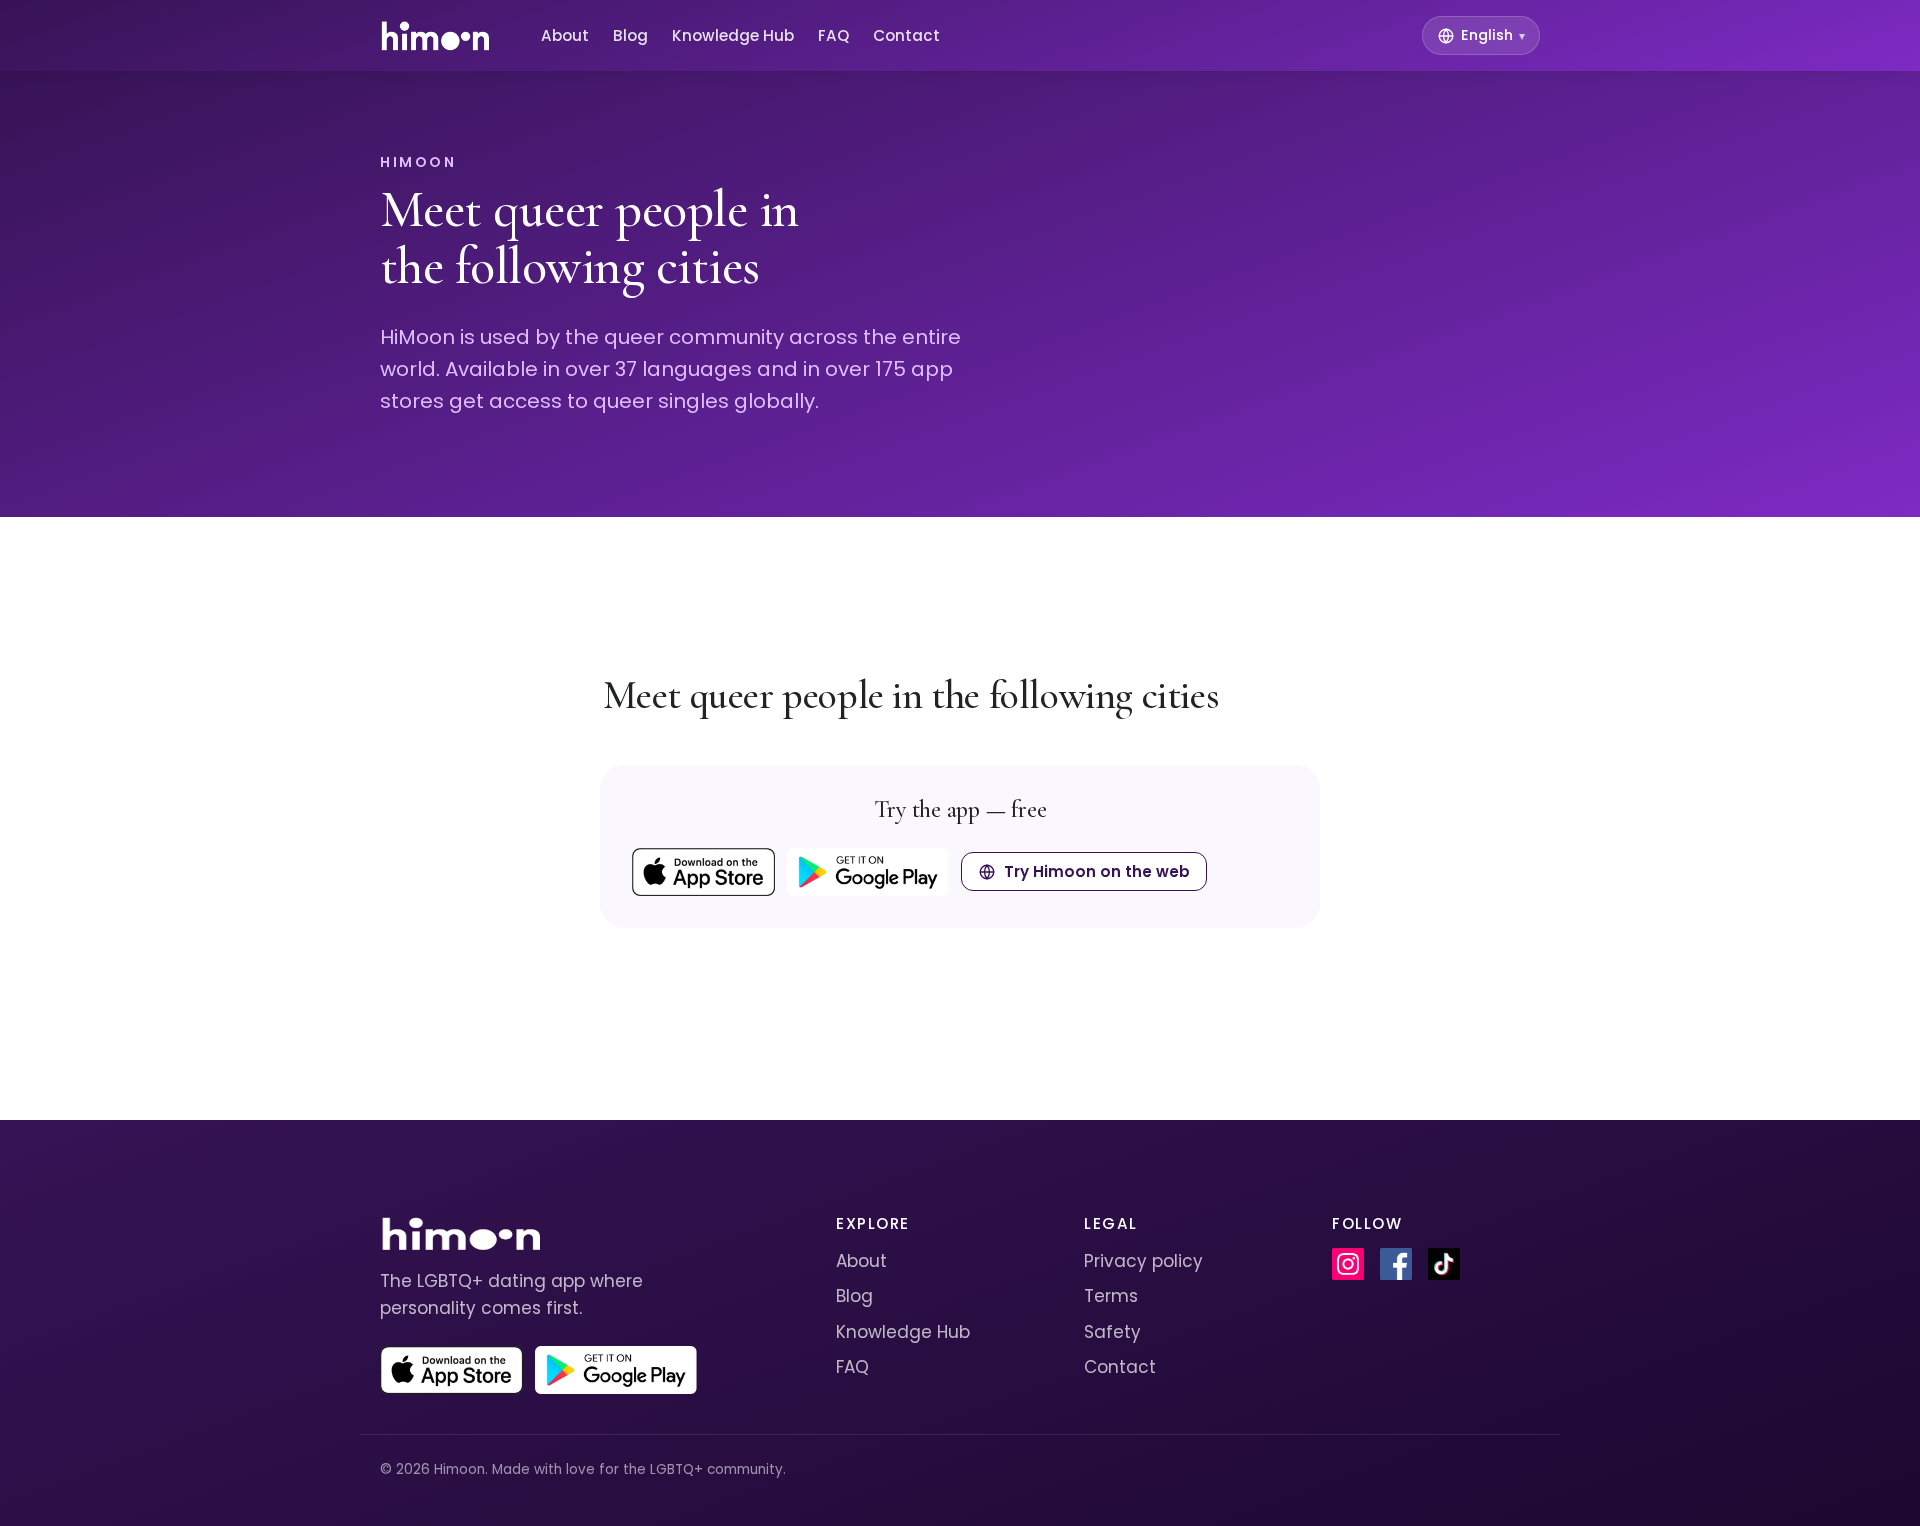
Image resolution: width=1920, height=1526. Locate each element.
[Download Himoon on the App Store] (703, 872)
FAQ (833, 35)
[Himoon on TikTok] (1444, 1264)
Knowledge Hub (733, 35)
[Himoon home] (434, 36)
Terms (1111, 1296)
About (565, 35)
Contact (906, 35)
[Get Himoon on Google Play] (868, 872)
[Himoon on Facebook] (1396, 1264)
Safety (1112, 1332)
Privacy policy (1143, 1261)
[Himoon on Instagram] (1348, 1264)
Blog (630, 35)
